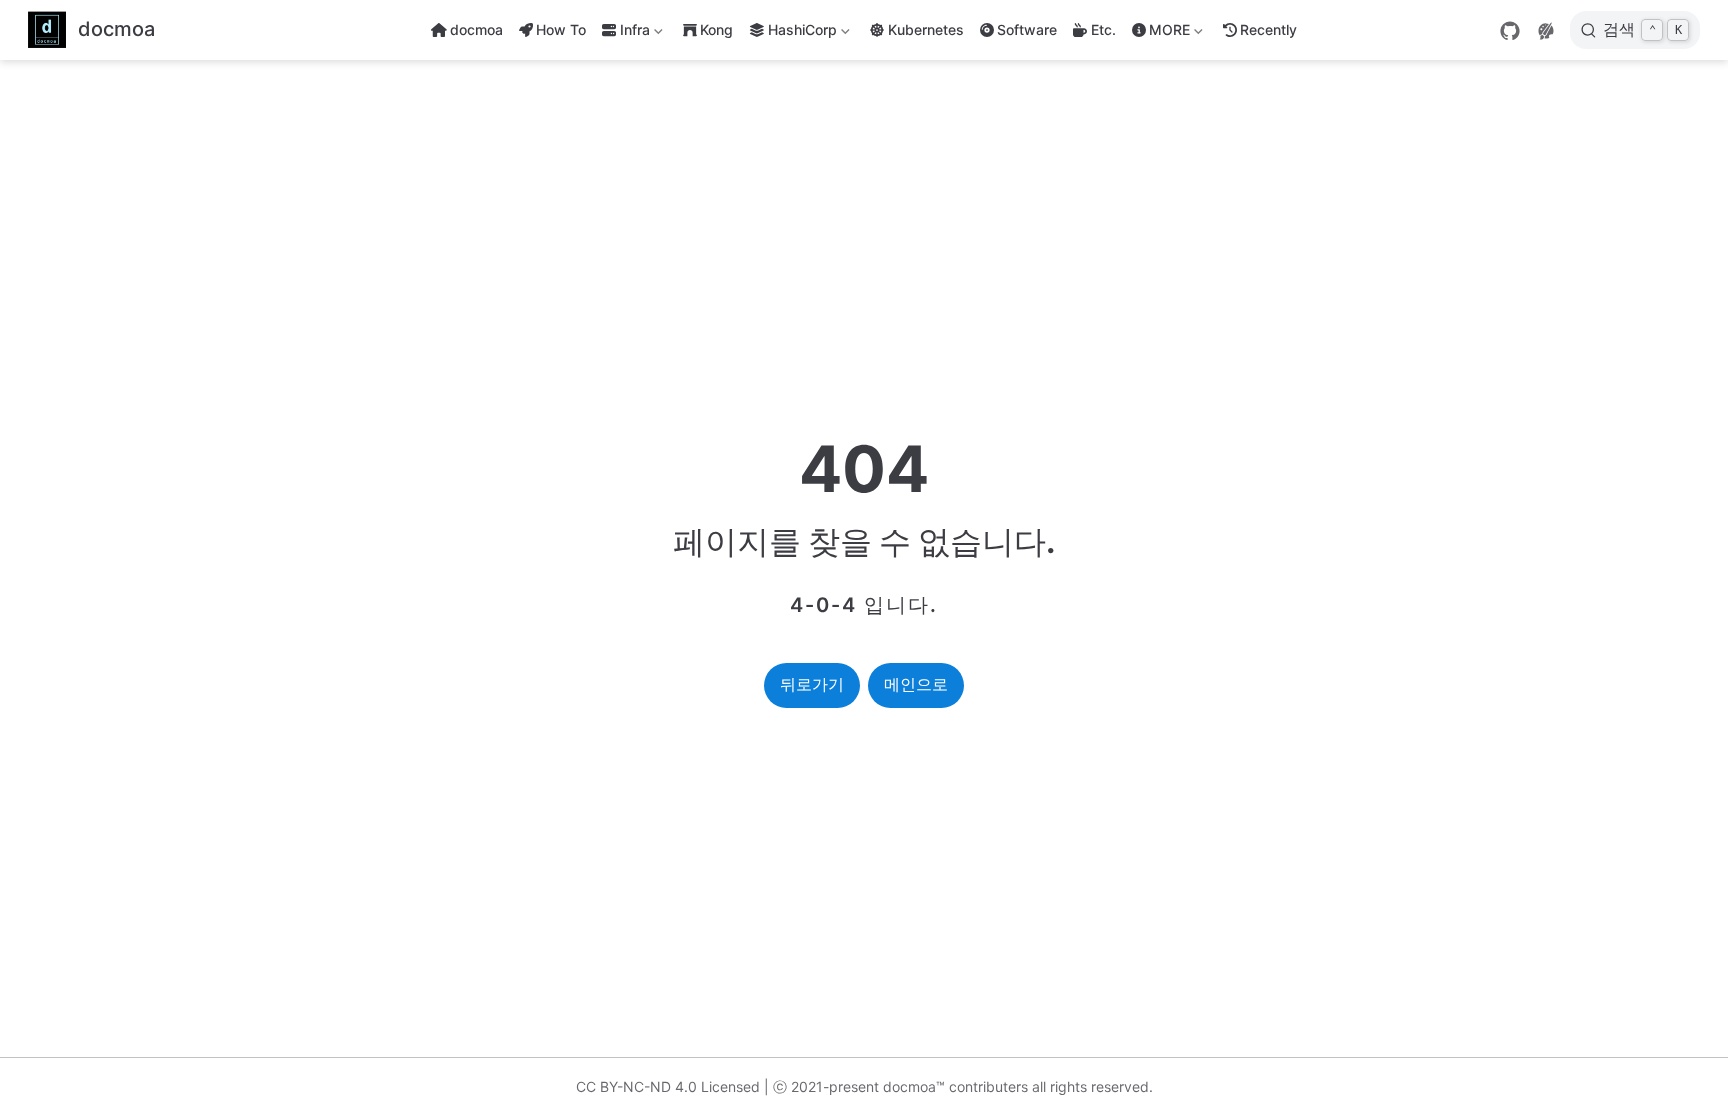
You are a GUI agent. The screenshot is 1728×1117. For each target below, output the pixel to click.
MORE (1159, 33)
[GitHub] (1510, 31)
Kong (716, 29)
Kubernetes (926, 29)
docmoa (476, 29)
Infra (624, 33)
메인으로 (916, 684)
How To (561, 29)
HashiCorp (802, 33)
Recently (1268, 29)
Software (1027, 29)
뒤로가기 (812, 684)
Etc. (1103, 29)
